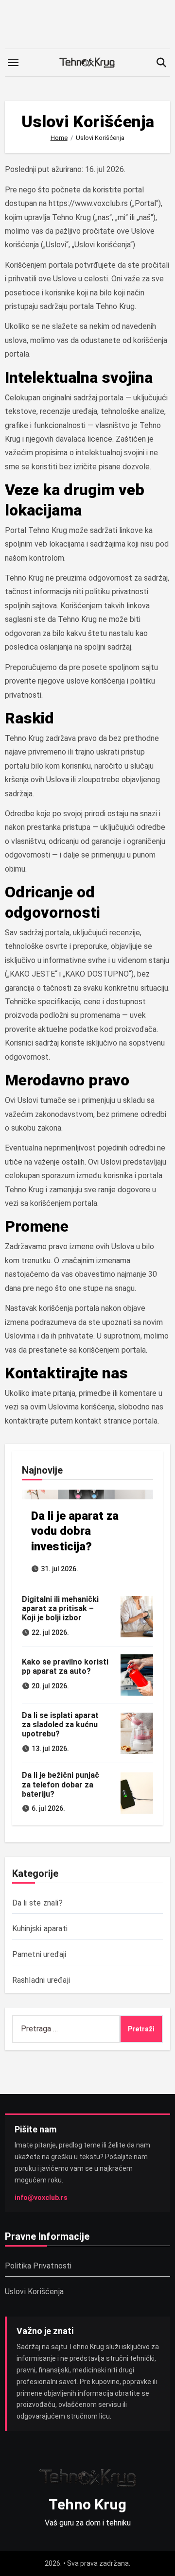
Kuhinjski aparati (40, 1929)
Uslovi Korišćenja (34, 2292)
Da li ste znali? (37, 1903)
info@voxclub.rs (41, 2198)
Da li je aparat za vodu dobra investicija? (75, 1531)
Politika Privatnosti (38, 2266)
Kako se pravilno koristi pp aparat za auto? (65, 1666)
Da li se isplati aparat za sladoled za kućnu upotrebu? (60, 1725)
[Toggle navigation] (13, 63)
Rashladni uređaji (41, 1980)
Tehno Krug (87, 2504)
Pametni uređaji (39, 1954)
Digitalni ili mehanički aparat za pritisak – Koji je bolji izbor (60, 1608)
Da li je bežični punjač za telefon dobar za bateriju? (61, 1784)
